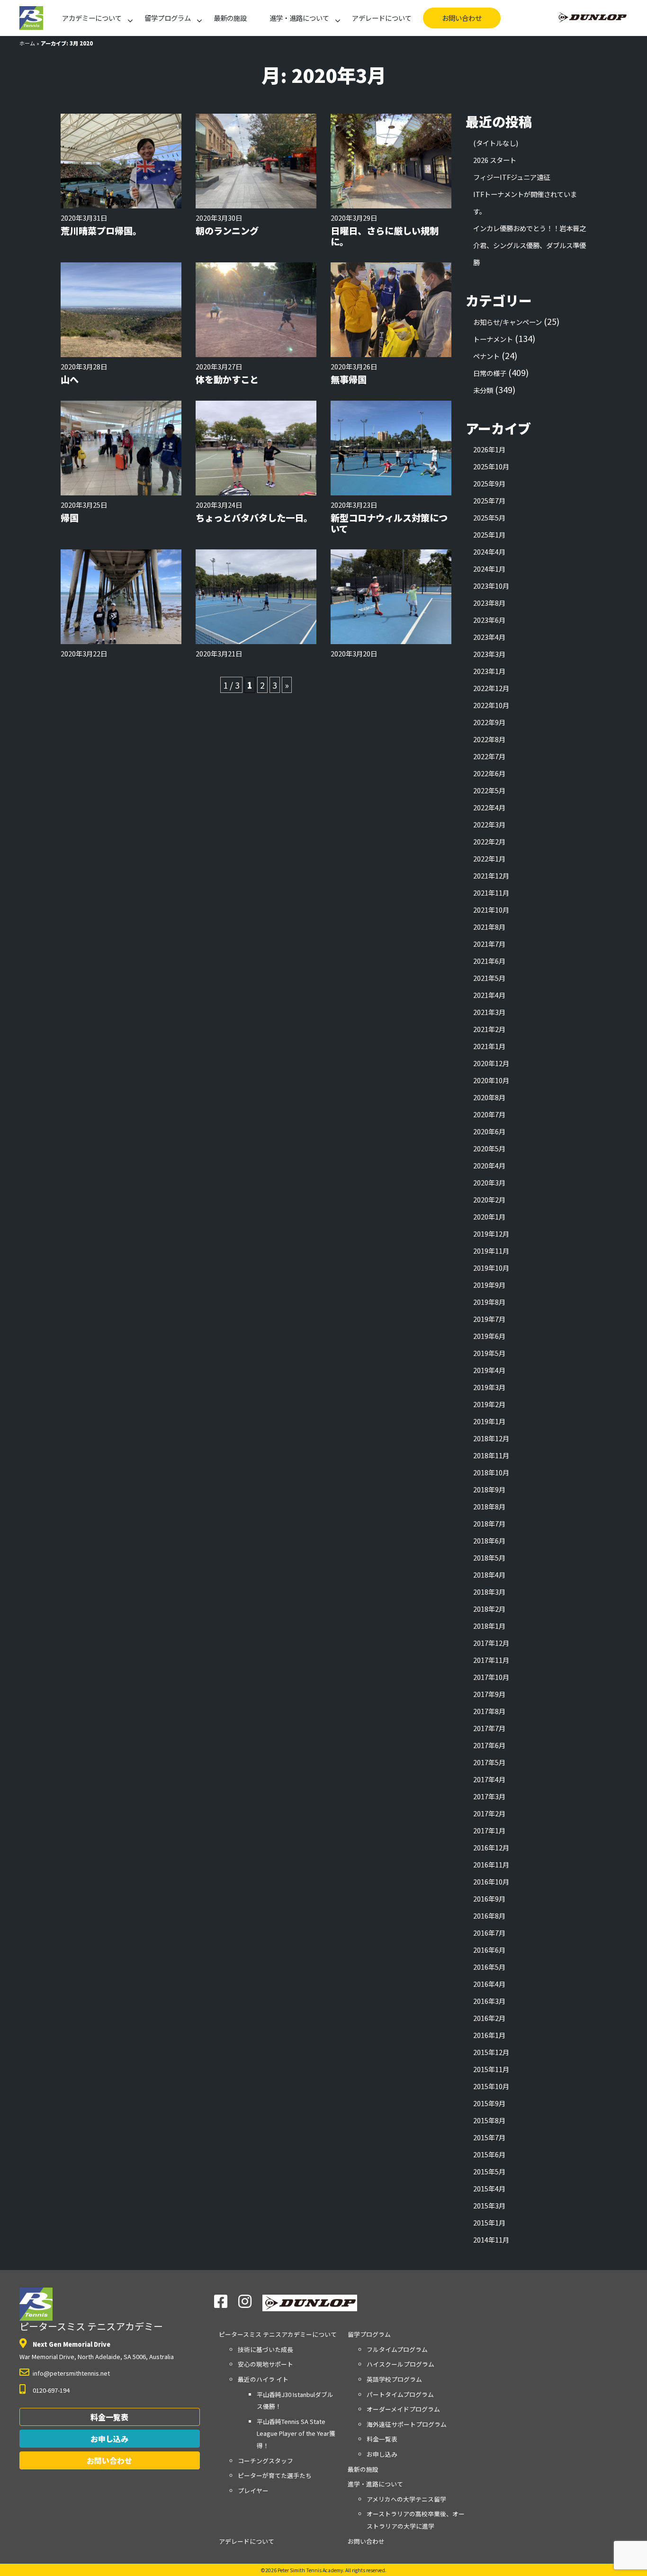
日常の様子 (490, 373)
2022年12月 (491, 688)
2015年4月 (489, 2188)
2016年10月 (491, 1881)
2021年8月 (489, 927)
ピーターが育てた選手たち (275, 2475)
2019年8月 (489, 1302)
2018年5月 (489, 1557)
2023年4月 (489, 637)
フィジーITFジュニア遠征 (512, 177)
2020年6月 (489, 1131)
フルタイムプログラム (397, 2349)
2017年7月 (489, 1728)
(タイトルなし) (496, 143)
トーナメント (493, 339)
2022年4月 (489, 807)
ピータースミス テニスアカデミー (91, 2326)
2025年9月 (489, 483)
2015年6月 (489, 2154)
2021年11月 (491, 893)
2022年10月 (491, 705)
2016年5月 (489, 1967)
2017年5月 (489, 1762)
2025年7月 (489, 500)
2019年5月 (489, 1353)
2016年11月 (491, 1864)
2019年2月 (489, 1404)
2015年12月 (491, 2052)
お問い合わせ (462, 18)
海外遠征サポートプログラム (407, 2424)
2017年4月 (489, 1779)
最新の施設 (230, 18)
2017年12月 (491, 1643)
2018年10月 (491, 1472)
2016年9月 (489, 1898)
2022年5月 (489, 790)
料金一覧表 (109, 2417)
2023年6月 (489, 620)
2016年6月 (489, 1950)
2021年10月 (491, 910)
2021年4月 (489, 995)
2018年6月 (489, 1540)
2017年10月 (491, 1677)
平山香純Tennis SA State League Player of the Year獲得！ (296, 2433)
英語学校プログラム (394, 2379)
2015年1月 (489, 2222)
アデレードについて (382, 18)
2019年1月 (489, 1421)
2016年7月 (489, 1933)
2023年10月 (491, 586)
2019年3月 (489, 1387)
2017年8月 (489, 1711)
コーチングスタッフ (265, 2461)
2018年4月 (489, 1575)
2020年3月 (489, 1182)
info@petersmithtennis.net (71, 2373)
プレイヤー (253, 2491)
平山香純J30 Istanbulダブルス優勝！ (295, 2401)
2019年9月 (489, 1285)
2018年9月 (489, 1489)
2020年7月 (489, 1114)
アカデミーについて (92, 18)
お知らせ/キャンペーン (508, 322)
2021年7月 (489, 944)
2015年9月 (489, 2103)
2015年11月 (491, 2069)
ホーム (27, 43)
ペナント (486, 356)
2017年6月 (489, 1745)
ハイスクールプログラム (400, 2364)
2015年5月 (489, 2171)
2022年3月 (489, 824)
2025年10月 (491, 466)
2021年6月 (489, 961)
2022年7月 (489, 756)
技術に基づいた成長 (265, 2349)
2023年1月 (489, 671)
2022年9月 (489, 722)
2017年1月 (489, 1830)
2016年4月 (489, 1984)
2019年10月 (491, 1268)
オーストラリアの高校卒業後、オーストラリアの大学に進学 (416, 2520)
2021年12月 (491, 875)
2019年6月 (489, 1336)
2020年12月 (491, 1063)
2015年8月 (489, 2120)
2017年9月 (489, 1694)
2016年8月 (489, 1916)
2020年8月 (489, 1097)
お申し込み (109, 2439)
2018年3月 (489, 1592)
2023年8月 (489, 603)
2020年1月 (489, 1216)
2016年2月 (489, 2018)
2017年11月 (491, 1660)
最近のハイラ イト (263, 2379)
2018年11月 (491, 1455)
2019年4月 (489, 1370)
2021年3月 (489, 1012)
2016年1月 (489, 2035)
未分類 (483, 390)
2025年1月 (489, 534)
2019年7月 (489, 1319)
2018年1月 (489, 1626)
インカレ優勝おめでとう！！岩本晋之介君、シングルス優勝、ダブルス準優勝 (530, 245)
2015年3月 (489, 2205)
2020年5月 (489, 1148)
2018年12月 (491, 1438)
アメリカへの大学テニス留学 (406, 2499)
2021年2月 (489, 1029)
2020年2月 (489, 1199)
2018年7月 (489, 1523)
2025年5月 (489, 517)
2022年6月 (489, 773)
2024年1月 (489, 569)
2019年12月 (491, 1234)
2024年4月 (489, 552)
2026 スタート (495, 160)
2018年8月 (489, 1506)
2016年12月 (491, 1847)
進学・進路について (299, 18)
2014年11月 (491, 2239)
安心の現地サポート (265, 2364)
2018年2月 (489, 1609)
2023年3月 (489, 654)
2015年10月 (491, 2086)
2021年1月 (489, 1046)
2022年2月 (489, 841)
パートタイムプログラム (400, 2394)
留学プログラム (168, 18)
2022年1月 (489, 858)
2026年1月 (489, 449)
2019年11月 (491, 1251)
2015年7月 (489, 2137)
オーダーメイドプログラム (403, 2409)
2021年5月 (489, 978)
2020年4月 (489, 1165)
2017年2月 (489, 1813)
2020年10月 (491, 1080)
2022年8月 (489, 739)
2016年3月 (489, 2001)
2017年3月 (489, 1796)
